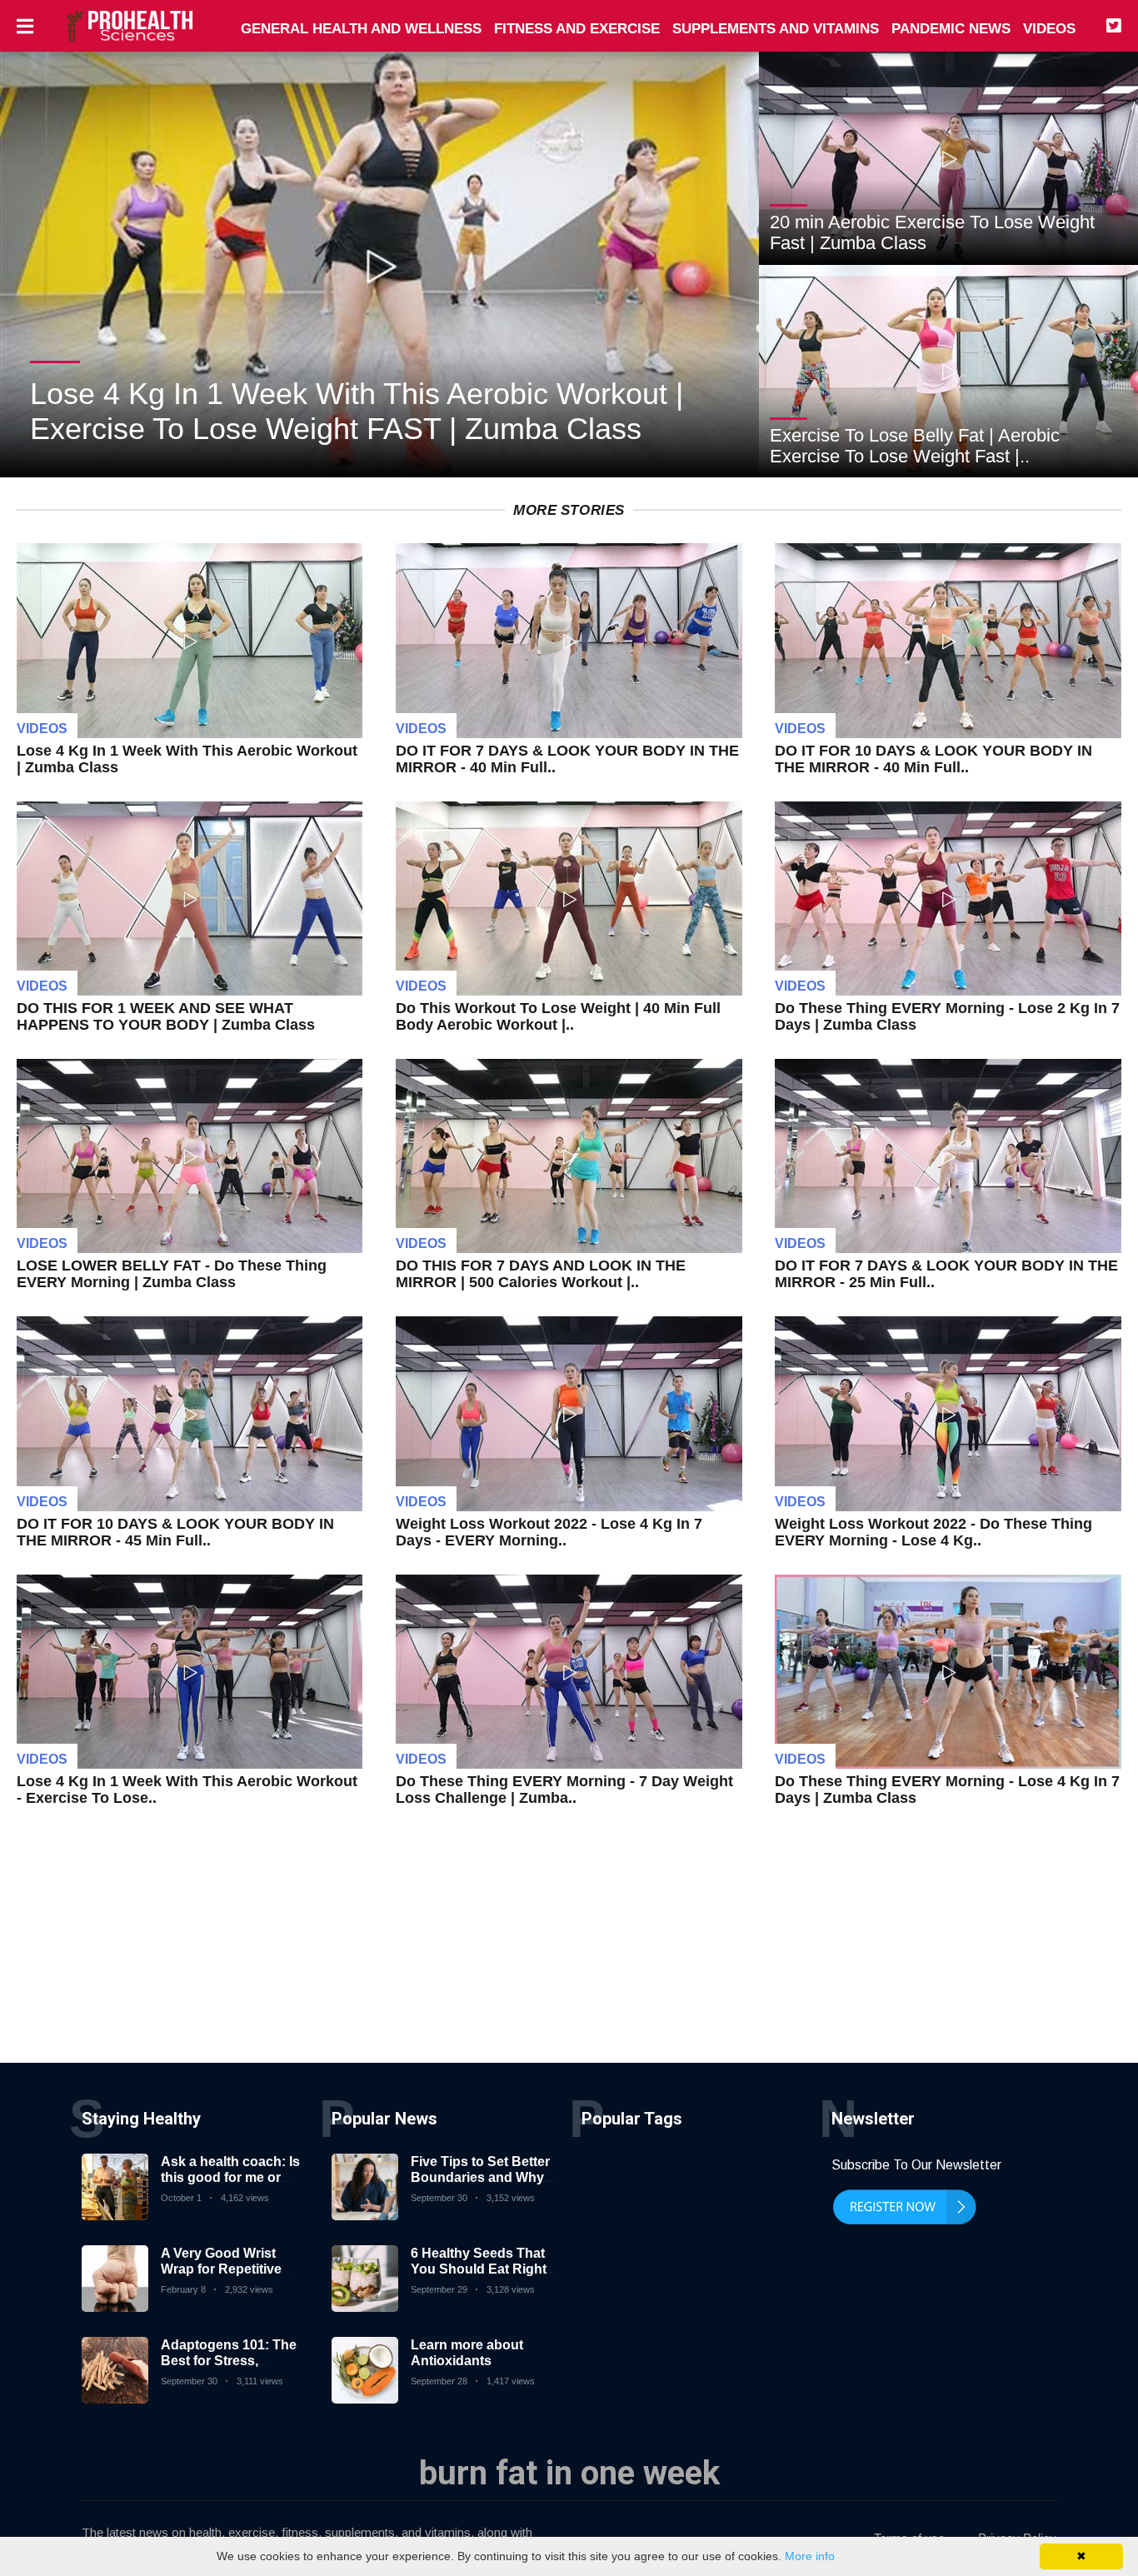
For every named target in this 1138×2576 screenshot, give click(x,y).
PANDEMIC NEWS (951, 29)
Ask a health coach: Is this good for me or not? (230, 2177)
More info (810, 2556)
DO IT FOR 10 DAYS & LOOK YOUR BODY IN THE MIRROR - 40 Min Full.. (933, 759)
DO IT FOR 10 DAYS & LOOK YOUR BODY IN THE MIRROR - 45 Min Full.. (175, 1532)
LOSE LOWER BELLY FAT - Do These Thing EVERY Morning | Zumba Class (172, 1274)
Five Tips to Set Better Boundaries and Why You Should (480, 2177)
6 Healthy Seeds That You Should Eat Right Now (479, 2269)
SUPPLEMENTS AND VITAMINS (776, 29)
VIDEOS (1049, 29)
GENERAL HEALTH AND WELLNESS (361, 29)
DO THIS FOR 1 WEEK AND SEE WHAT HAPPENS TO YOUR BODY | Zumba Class (166, 1016)
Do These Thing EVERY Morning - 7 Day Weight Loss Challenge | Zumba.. (564, 1790)
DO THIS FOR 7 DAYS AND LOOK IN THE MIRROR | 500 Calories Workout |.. (541, 1274)
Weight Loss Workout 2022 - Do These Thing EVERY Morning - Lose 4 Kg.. (933, 1532)
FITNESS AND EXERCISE (577, 29)
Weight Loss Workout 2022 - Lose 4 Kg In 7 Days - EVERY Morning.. (549, 1532)
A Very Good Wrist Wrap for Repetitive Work (221, 2269)
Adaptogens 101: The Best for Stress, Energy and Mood (229, 2361)
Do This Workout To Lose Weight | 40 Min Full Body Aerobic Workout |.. (558, 1016)
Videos (42, 729)
